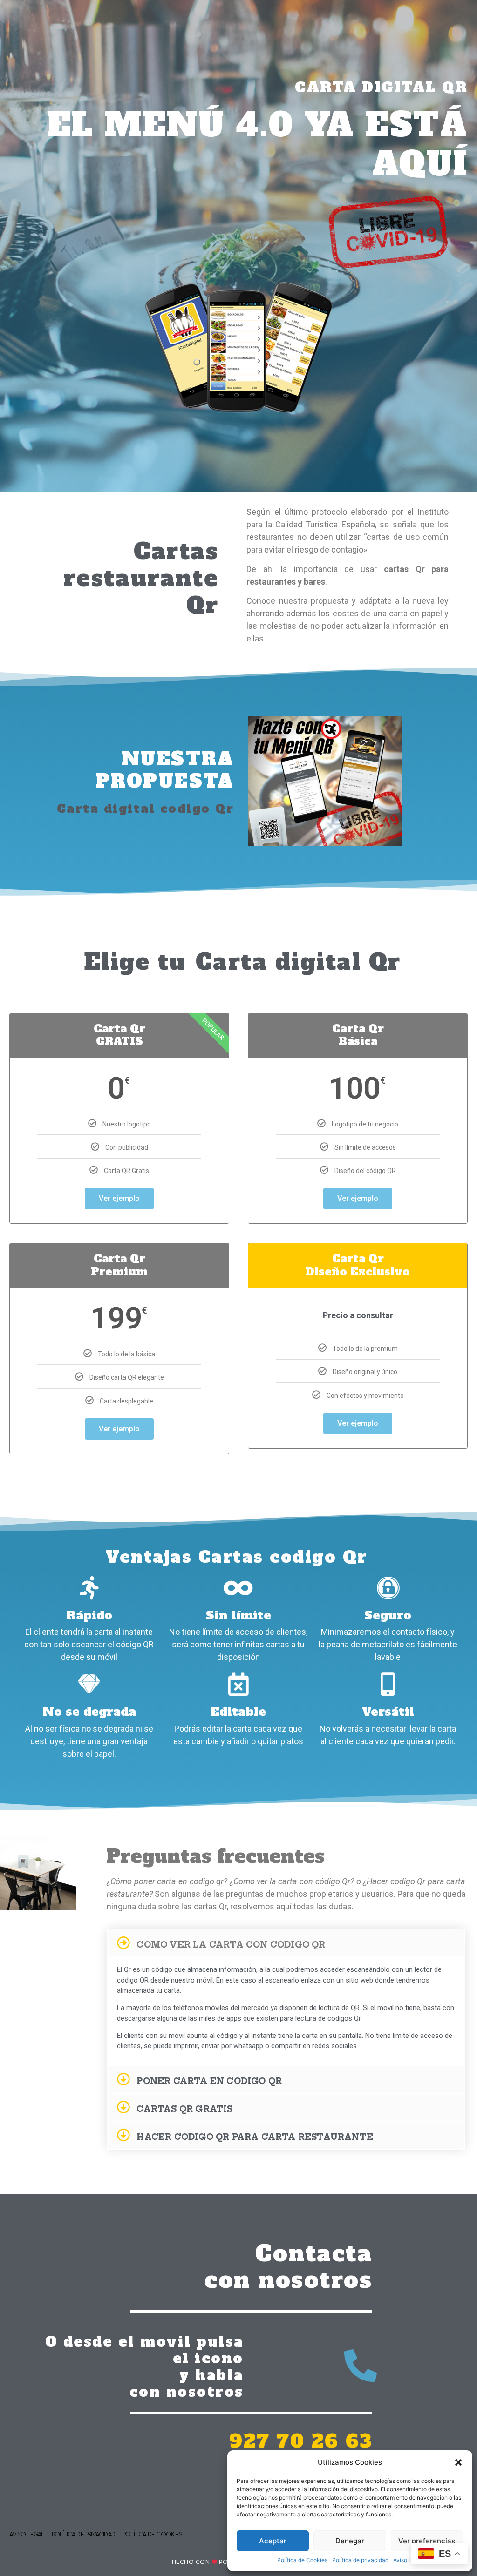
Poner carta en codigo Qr (209, 2081)
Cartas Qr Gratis (184, 2109)
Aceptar (273, 2541)
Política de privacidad (360, 2560)
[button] (458, 2462)
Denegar (350, 2541)
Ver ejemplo (119, 1198)
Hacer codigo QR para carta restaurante (255, 2137)
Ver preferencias (427, 2541)
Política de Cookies (302, 2560)
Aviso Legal (408, 2560)
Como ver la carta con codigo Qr (231, 1945)
